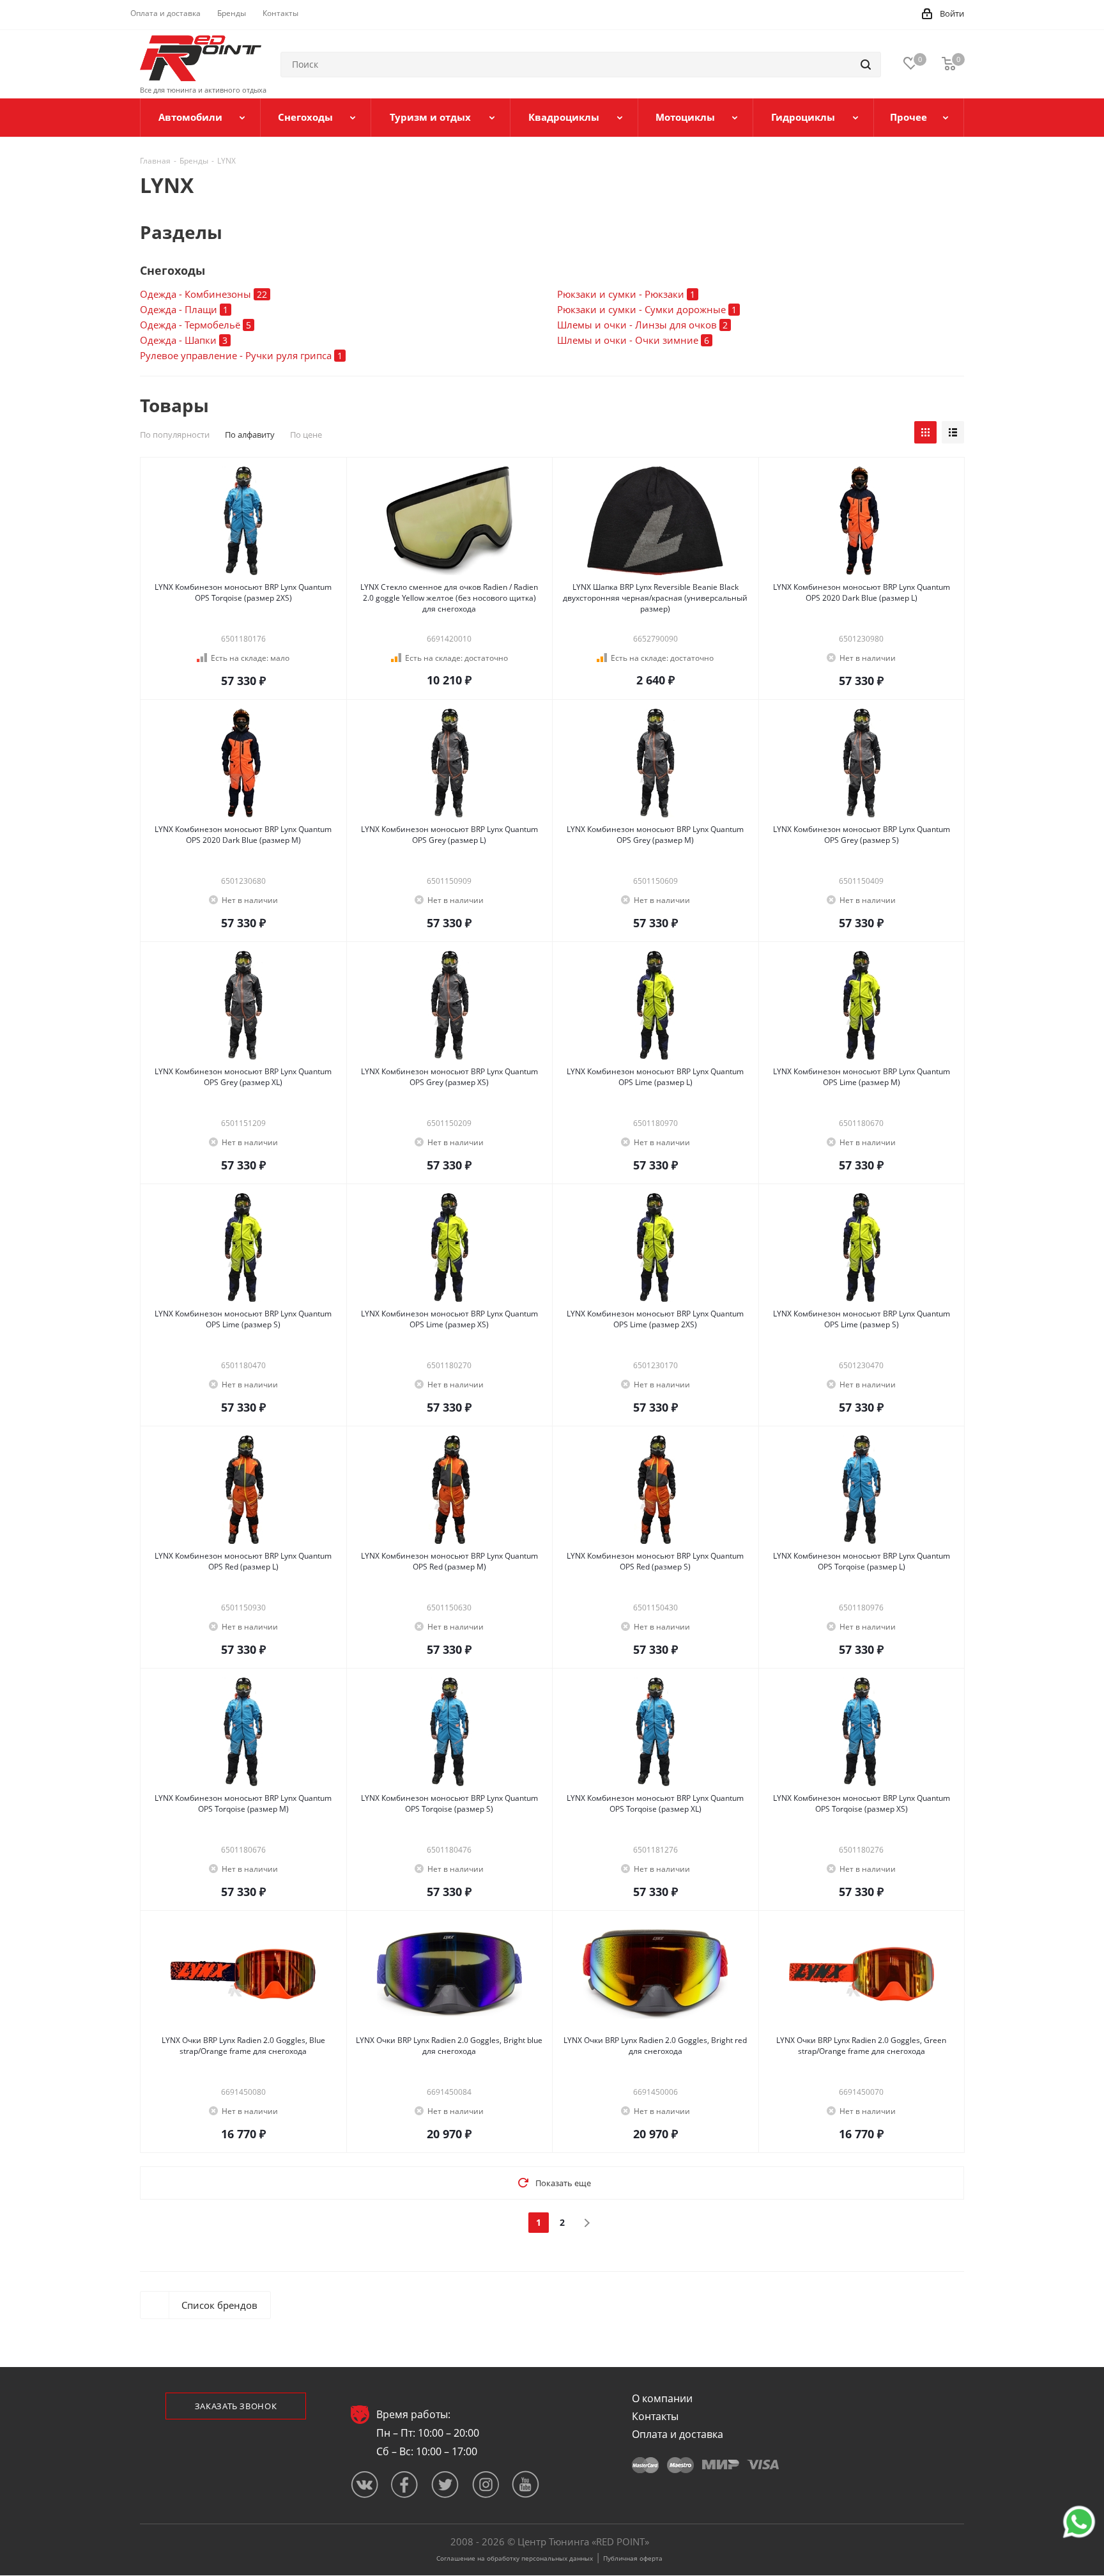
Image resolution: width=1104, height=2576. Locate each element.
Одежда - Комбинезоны (203, 294)
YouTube (525, 2484)
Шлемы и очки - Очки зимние (633, 340)
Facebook (405, 2484)
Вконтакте (364, 2484)
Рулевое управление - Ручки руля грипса (241, 355)
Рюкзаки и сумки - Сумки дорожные (647, 309)
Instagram (485, 2484)
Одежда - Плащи (184, 309)
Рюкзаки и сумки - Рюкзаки (626, 294)
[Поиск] (866, 65)
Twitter (445, 2484)
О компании (662, 2398)
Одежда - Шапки (184, 340)
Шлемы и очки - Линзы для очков (642, 325)
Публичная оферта (633, 2558)
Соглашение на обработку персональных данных (515, 2558)
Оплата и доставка (678, 2434)
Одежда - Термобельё (195, 325)
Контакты (655, 2416)
